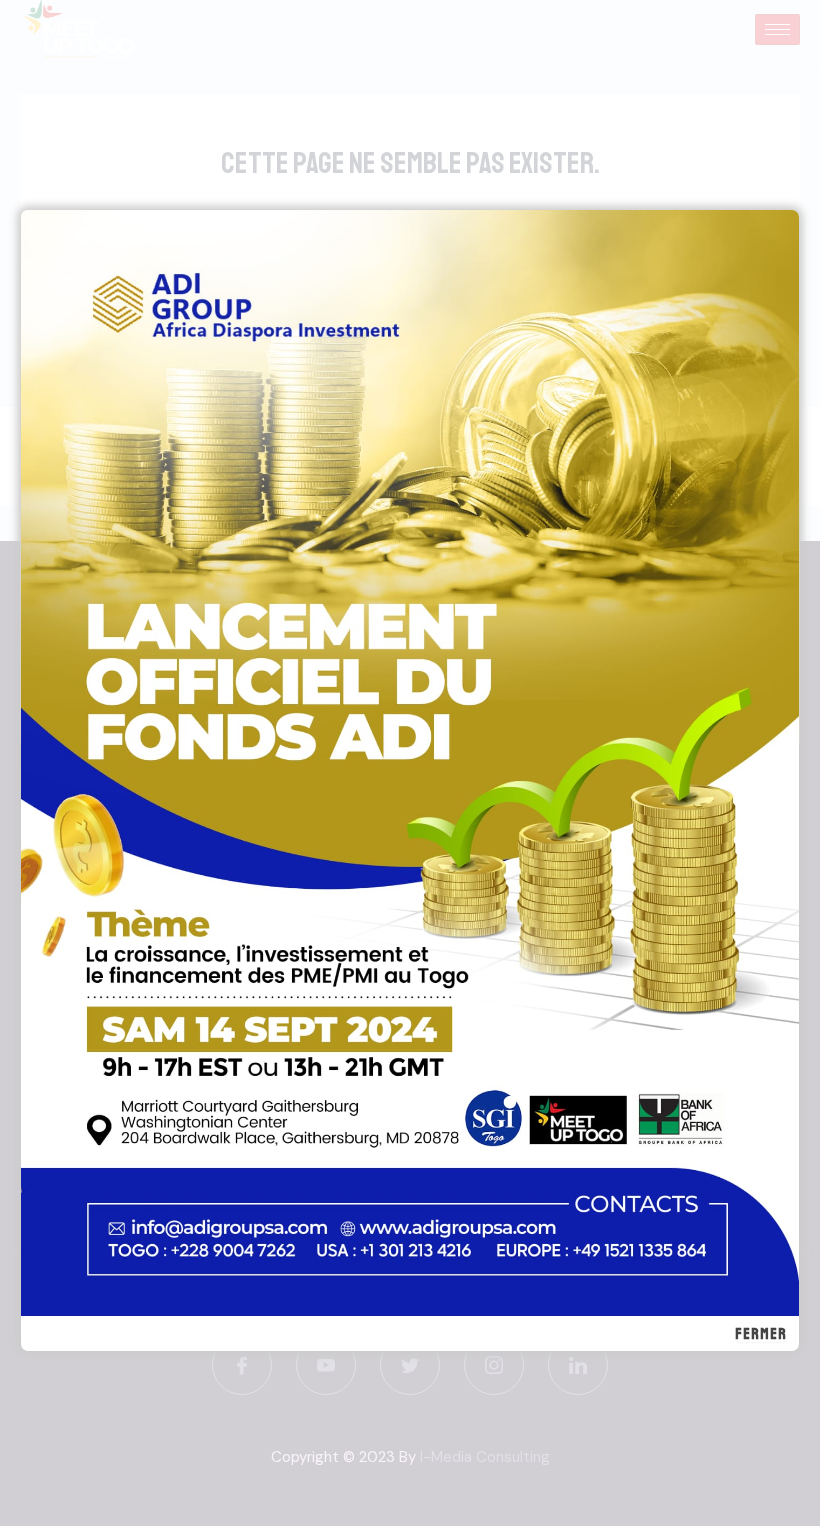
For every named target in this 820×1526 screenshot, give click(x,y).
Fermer (761, 1334)
